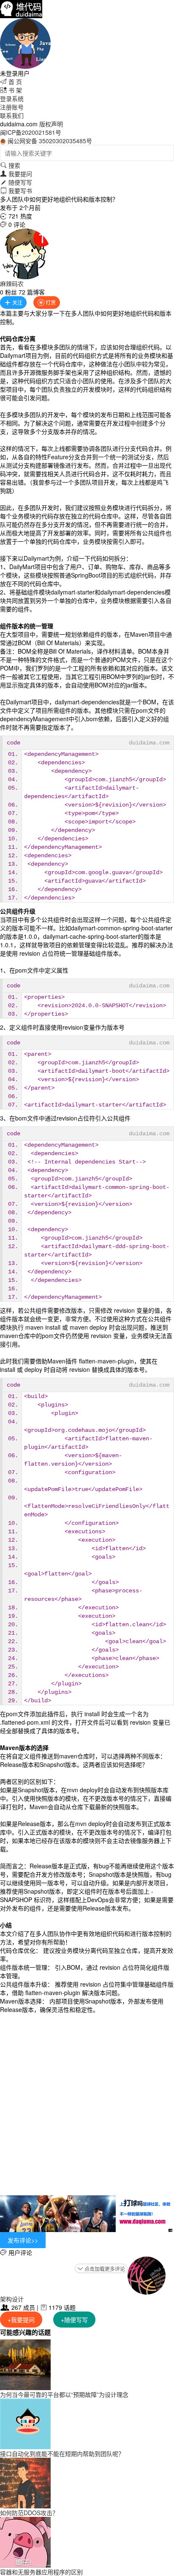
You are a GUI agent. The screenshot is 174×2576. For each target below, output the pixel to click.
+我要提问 (21, 2320)
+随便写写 (74, 2320)
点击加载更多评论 (101, 2269)
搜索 (10, 165)
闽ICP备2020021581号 (31, 132)
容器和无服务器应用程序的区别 (41, 2572)
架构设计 (12, 2299)
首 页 (11, 82)
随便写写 (16, 182)
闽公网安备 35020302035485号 (50, 141)
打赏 (47, 302)
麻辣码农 (12, 283)
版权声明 (51, 124)
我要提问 (16, 174)
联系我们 (12, 115)
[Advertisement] (87, 2104)
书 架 (11, 90)
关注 (13, 302)
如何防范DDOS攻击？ (29, 2513)
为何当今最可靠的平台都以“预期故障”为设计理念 (64, 2394)
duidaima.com (149, 743)
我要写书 (16, 191)
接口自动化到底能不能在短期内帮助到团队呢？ (62, 2453)
